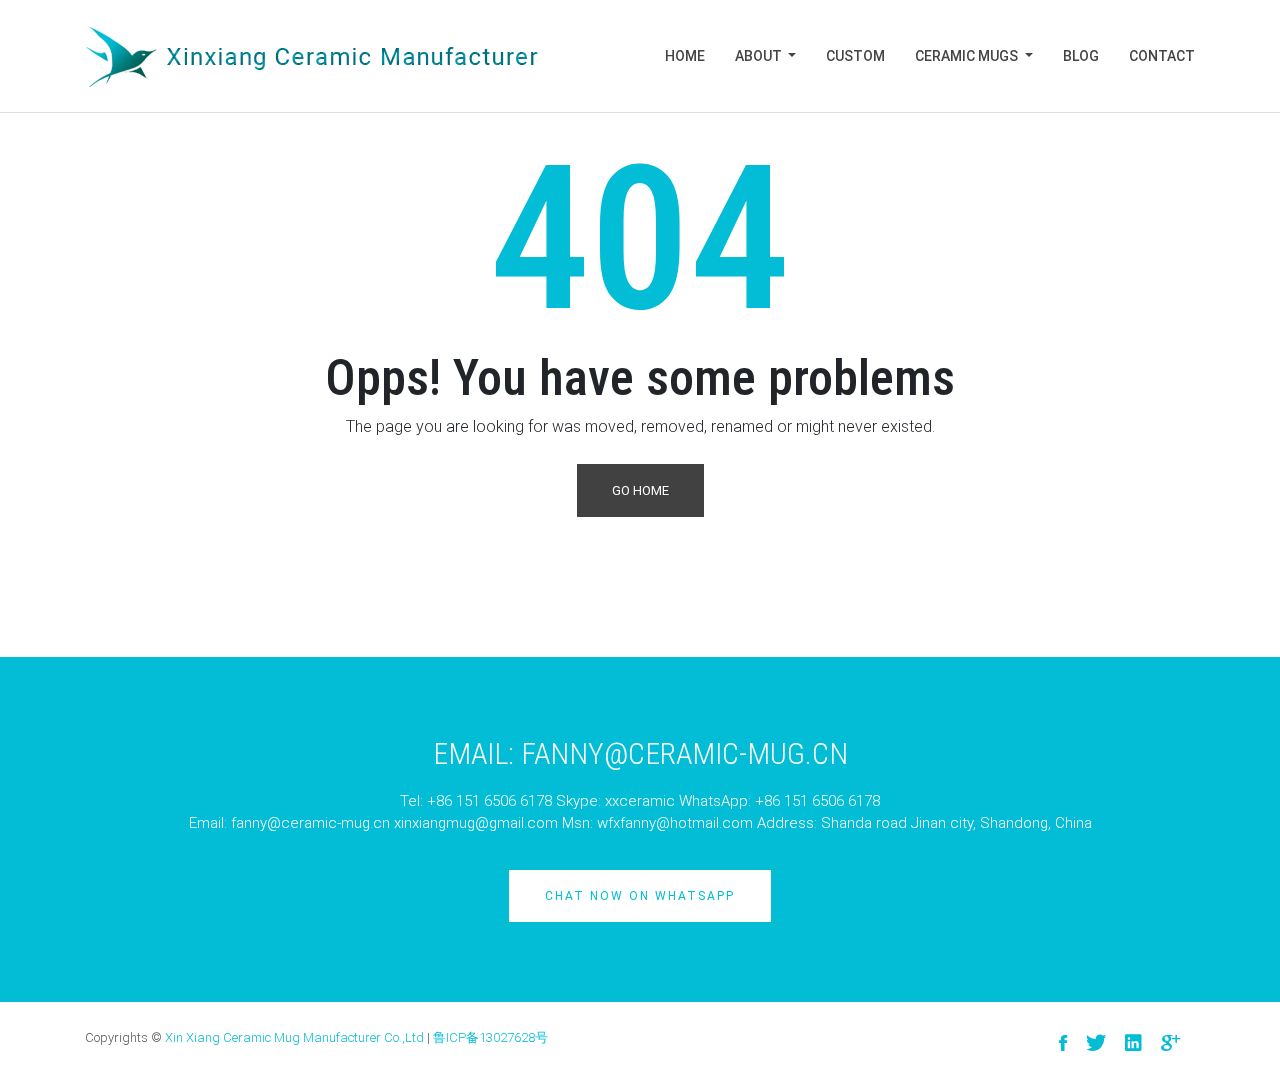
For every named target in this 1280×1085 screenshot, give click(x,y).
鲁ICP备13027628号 (490, 1037)
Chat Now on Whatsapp (640, 896)
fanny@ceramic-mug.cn (310, 823)
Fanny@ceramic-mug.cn (684, 753)
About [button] (760, 56)
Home (685, 56)
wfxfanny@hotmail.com (675, 823)
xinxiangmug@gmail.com (476, 823)
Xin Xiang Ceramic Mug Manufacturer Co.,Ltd (294, 1037)
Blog (1081, 56)
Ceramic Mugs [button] (968, 56)
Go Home (640, 490)
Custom (855, 56)
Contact (1162, 56)
